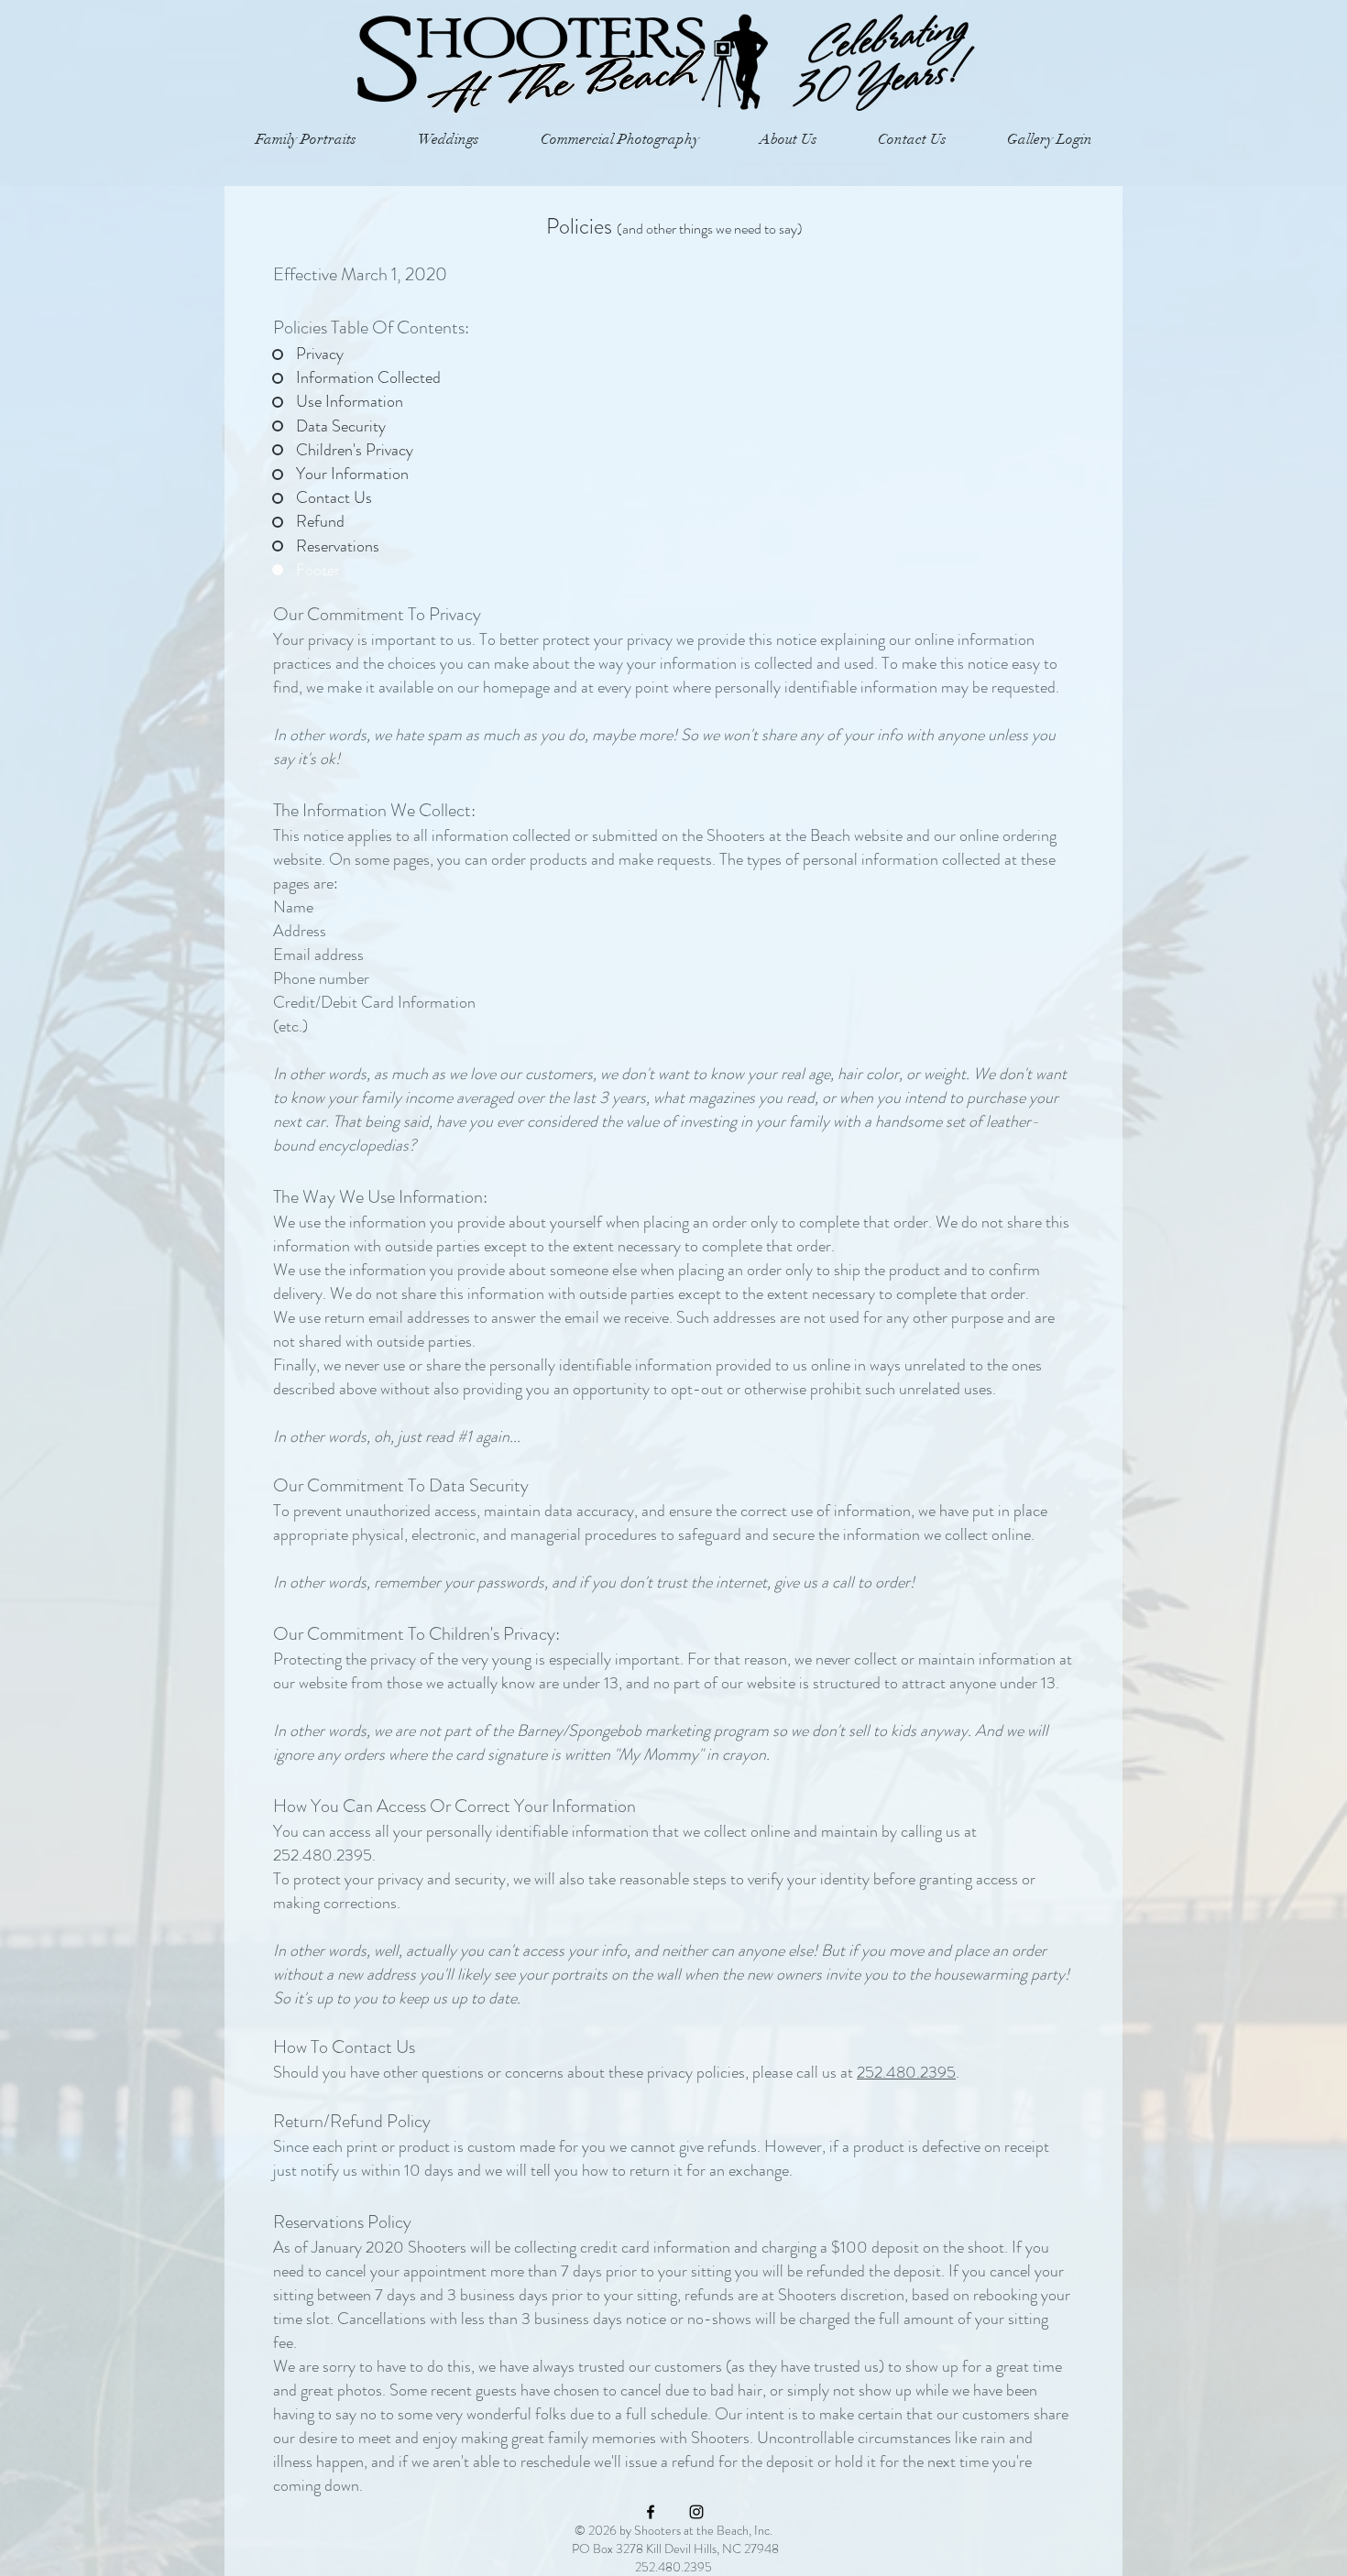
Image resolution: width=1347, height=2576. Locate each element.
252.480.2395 (906, 2072)
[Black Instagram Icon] (696, 2512)
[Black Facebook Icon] (651, 2512)
